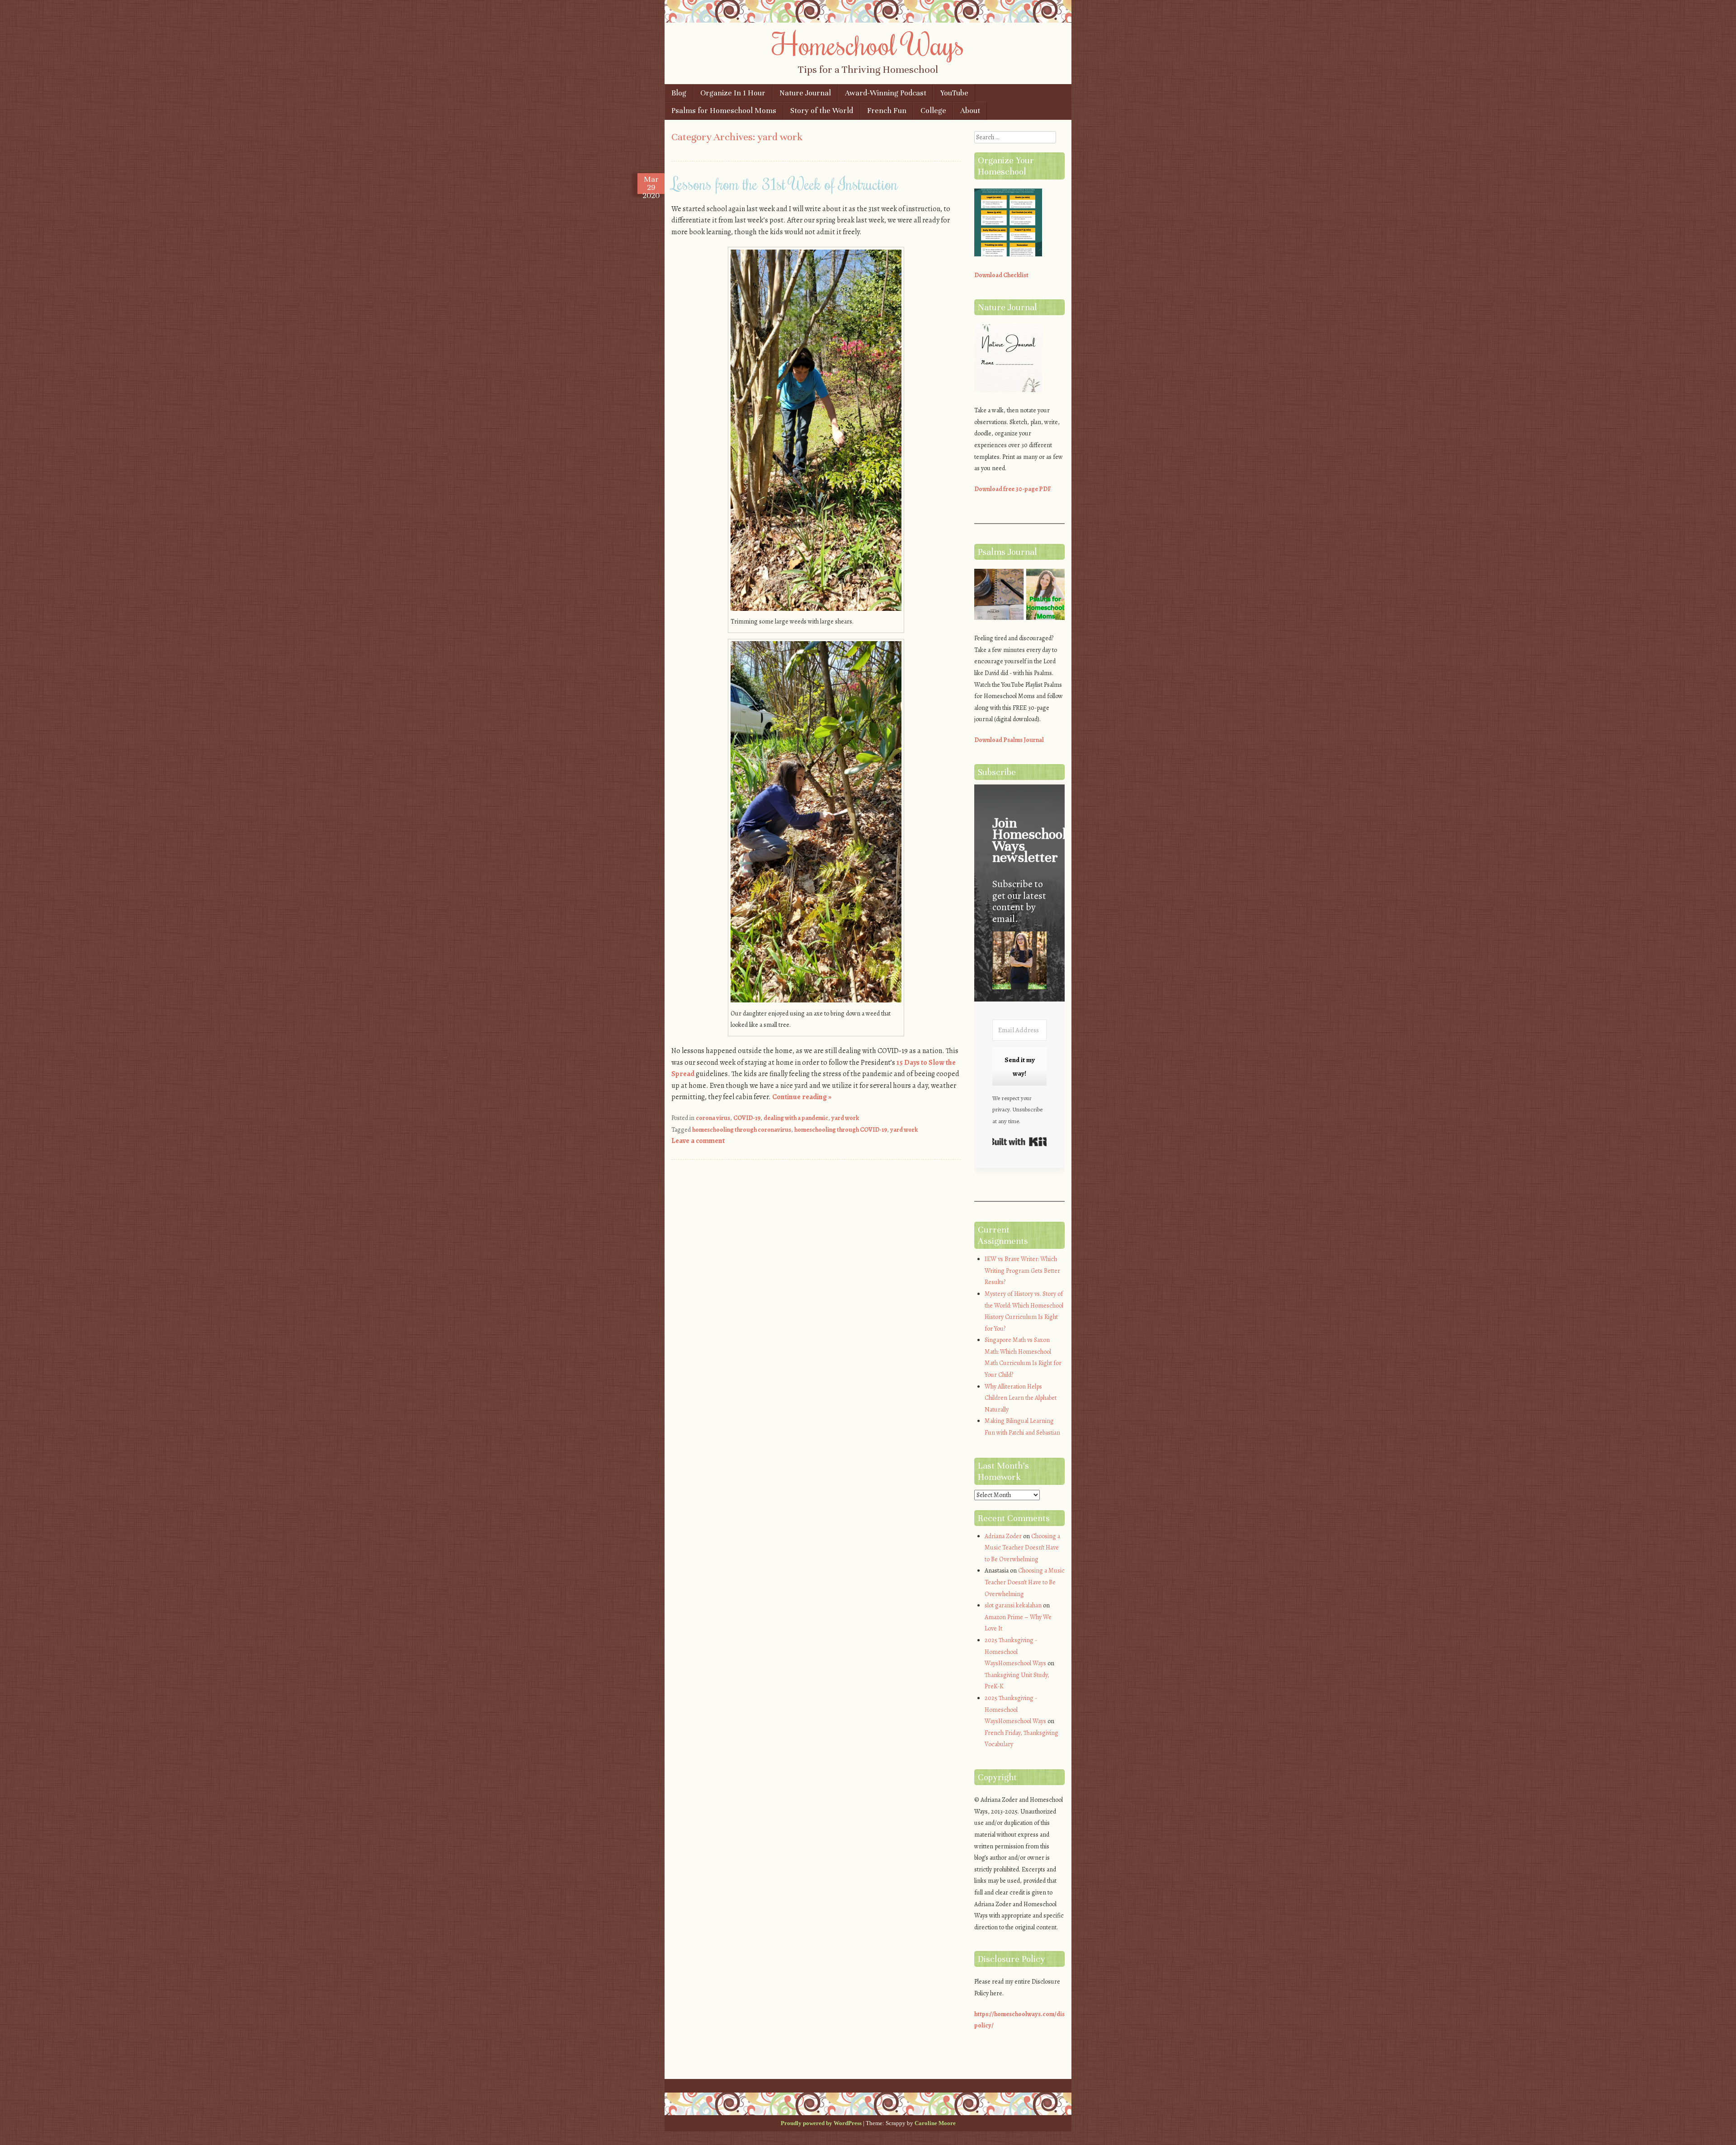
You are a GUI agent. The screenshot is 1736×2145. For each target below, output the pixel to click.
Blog (679, 93)
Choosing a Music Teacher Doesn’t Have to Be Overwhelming (1022, 1548)
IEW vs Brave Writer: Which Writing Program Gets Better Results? (1022, 1271)
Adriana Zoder (1003, 1536)
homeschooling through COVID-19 (841, 1130)
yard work (845, 1118)
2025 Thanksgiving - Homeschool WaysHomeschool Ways (1015, 1652)
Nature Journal (805, 93)
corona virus (713, 1118)
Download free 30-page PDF (1013, 489)
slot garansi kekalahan (1013, 1605)
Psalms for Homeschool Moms (724, 111)
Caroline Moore (935, 2123)
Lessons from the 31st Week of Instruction (785, 184)
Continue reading (802, 1097)
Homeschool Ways (868, 44)
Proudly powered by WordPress (821, 2123)
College (933, 111)
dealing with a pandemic (796, 1118)
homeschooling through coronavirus (742, 1130)
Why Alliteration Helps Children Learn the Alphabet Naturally (1021, 1398)
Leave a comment (698, 1141)
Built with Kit (1019, 1142)
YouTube (954, 93)
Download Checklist (1001, 275)
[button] (1019, 962)
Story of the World (822, 111)
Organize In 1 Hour (733, 93)
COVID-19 (747, 1118)
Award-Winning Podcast (886, 93)
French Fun (887, 111)
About (970, 111)
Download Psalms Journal (1009, 740)
